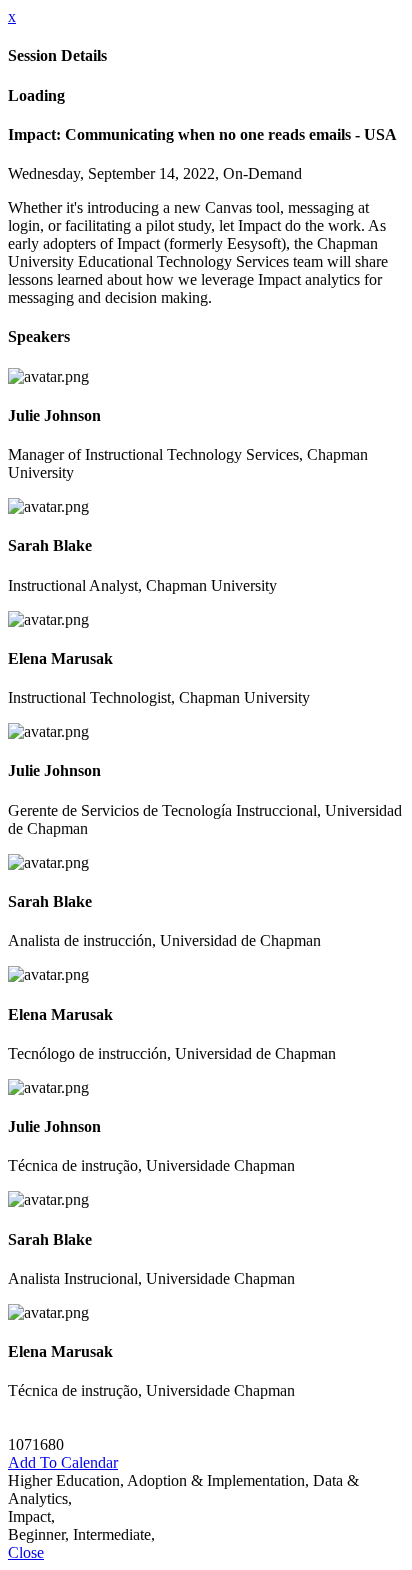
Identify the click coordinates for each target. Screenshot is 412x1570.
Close (26, 1552)
